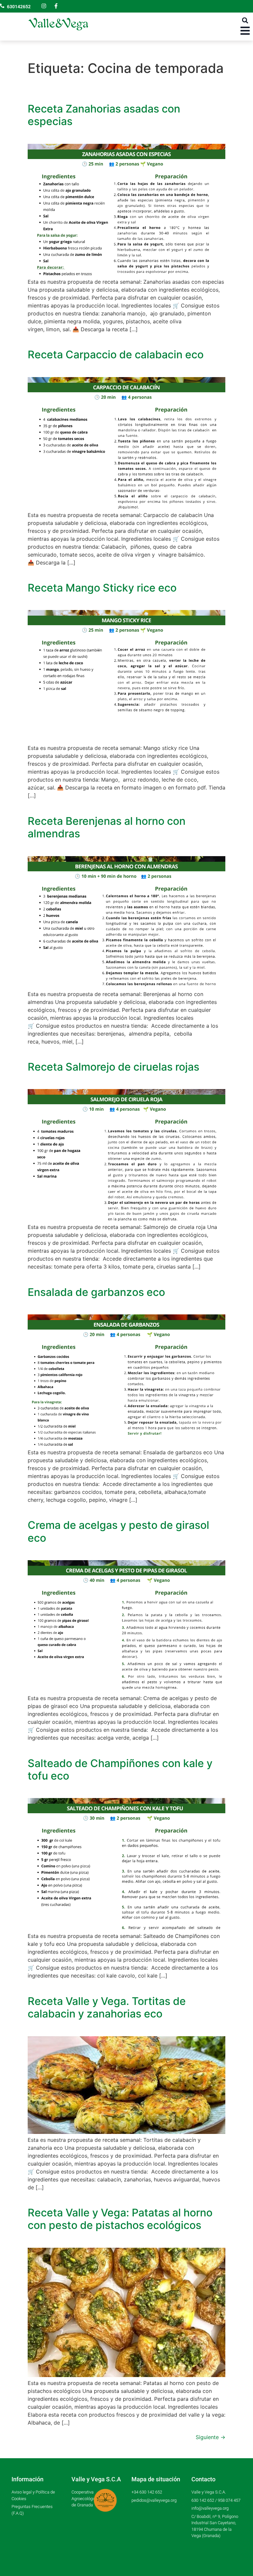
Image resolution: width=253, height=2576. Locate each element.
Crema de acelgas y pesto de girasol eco (118, 1531)
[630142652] (2, 6)
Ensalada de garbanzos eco (96, 1292)
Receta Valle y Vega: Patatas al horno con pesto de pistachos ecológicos (120, 2219)
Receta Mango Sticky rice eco (102, 588)
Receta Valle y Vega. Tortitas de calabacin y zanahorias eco (107, 2007)
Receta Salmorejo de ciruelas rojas (113, 1067)
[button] (245, 20)
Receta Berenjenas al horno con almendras (107, 827)
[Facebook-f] (56, 6)
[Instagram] (44, 6)
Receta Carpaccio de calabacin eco (116, 354)
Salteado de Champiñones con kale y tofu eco (120, 1770)
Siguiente (211, 2437)
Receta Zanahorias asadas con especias (104, 115)
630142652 (19, 7)
